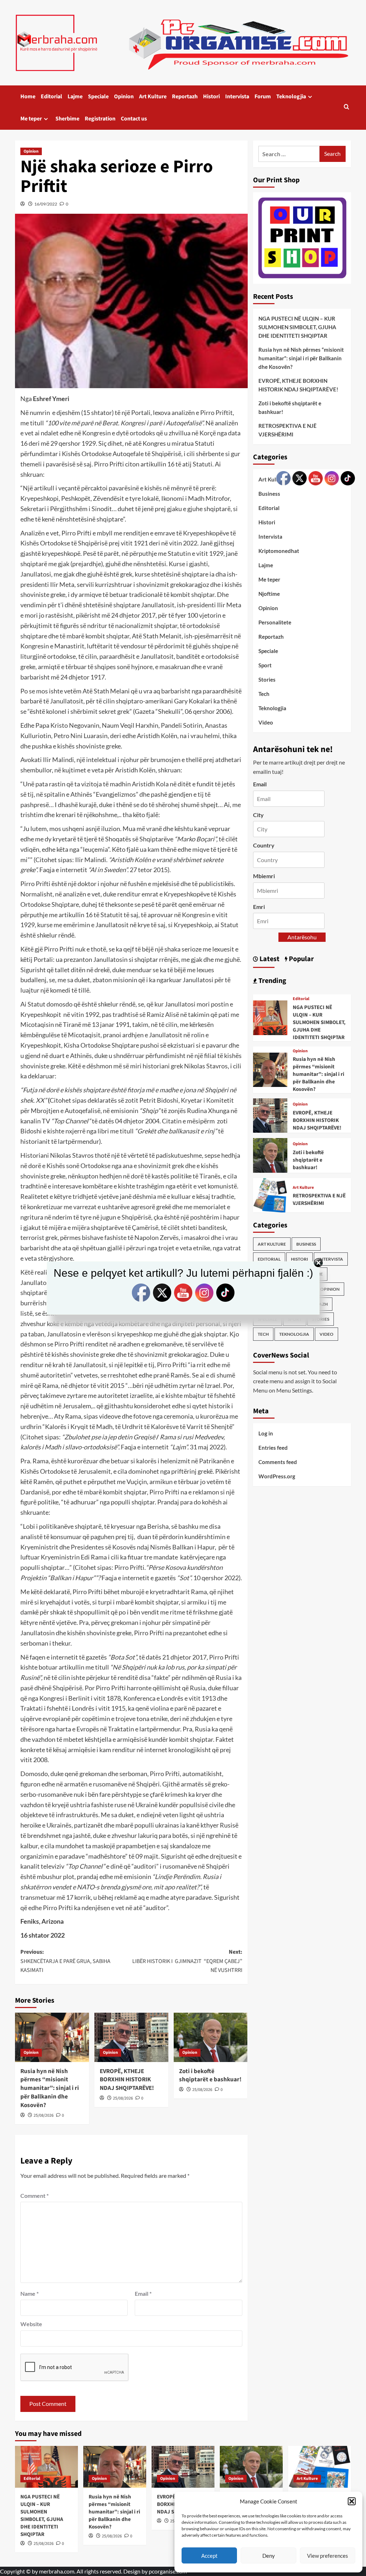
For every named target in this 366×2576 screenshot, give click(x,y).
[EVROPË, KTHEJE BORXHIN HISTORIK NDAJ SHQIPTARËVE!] (131, 2037)
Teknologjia (291, 97)
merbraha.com (57, 2571)
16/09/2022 (46, 204)
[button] (352, 2501)
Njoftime (269, 594)
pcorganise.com (168, 2571)
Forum (263, 97)
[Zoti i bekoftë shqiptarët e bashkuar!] (211, 2037)
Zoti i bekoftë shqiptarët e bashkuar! (210, 2076)
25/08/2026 (44, 2115)
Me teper (31, 119)
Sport (265, 665)
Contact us (134, 119)
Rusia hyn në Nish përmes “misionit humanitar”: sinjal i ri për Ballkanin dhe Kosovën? (50, 2088)
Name (29, 2293)
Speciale (98, 97)
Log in (266, 1433)
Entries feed (273, 1448)
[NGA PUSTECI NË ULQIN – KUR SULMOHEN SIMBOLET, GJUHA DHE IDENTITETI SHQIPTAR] (270, 1017)
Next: (187, 1961)
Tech (264, 694)
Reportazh (185, 97)
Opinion (124, 97)
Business (269, 494)
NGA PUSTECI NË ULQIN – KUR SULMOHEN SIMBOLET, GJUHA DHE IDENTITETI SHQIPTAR (297, 327)
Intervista (237, 97)
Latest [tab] (269, 959)
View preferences (328, 2556)
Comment (34, 2196)
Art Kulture (153, 97)
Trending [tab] (272, 981)
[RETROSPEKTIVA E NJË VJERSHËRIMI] (270, 1194)
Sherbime (67, 119)
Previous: (65, 1961)
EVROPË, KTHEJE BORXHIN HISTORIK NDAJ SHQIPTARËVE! (127, 2080)
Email (143, 2293)
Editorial (51, 97)
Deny (269, 2556)
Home (28, 97)
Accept (209, 2556)
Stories (267, 679)
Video (266, 722)
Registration (100, 119)
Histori (211, 97)
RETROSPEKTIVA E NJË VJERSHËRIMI (288, 430)
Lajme (75, 97)
